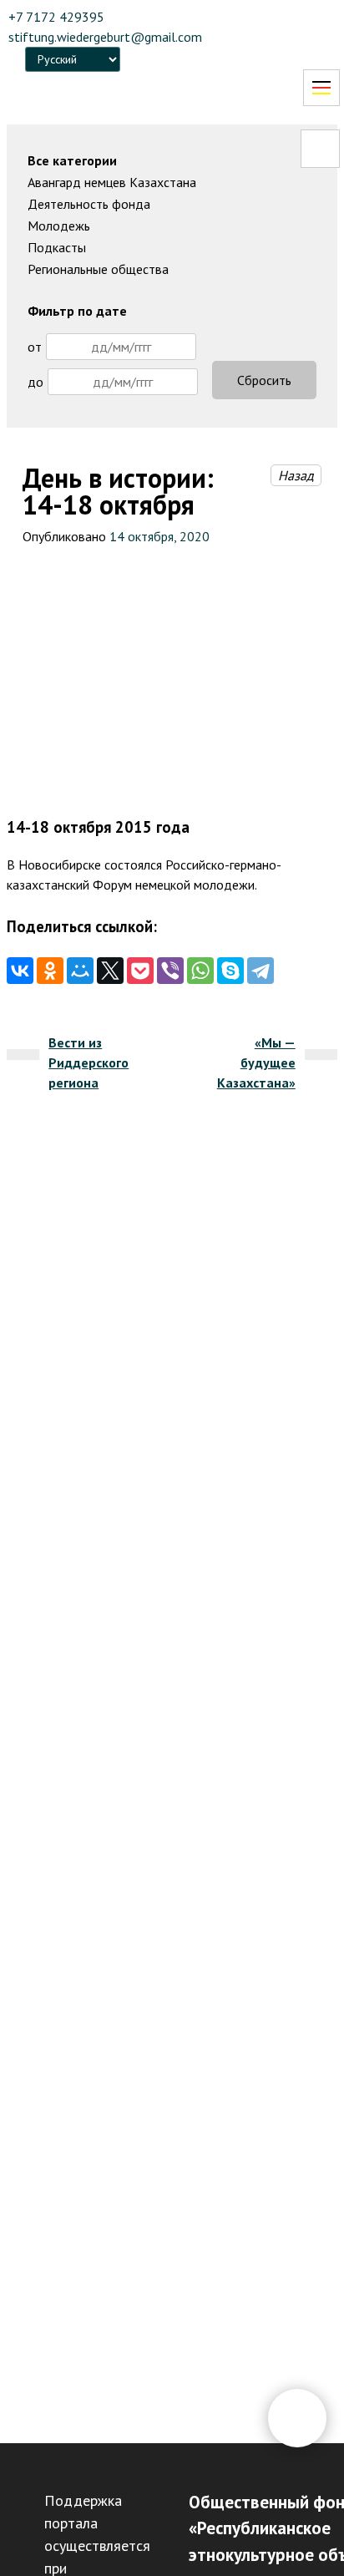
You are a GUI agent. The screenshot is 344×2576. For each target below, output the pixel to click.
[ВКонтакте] (20, 971)
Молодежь (59, 226)
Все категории (72, 160)
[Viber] (170, 971)
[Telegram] (261, 971)
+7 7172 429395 (56, 17)
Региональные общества (98, 269)
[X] (110, 971)
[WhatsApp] (200, 971)
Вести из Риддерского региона (89, 1062)
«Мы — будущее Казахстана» (256, 1062)
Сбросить (264, 380)
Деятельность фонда (89, 204)
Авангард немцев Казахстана (112, 182)
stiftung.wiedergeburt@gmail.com (105, 37)
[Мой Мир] (80, 971)
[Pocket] (140, 971)
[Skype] (230, 971)
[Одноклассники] (50, 971)
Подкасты (57, 247)
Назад (296, 475)
